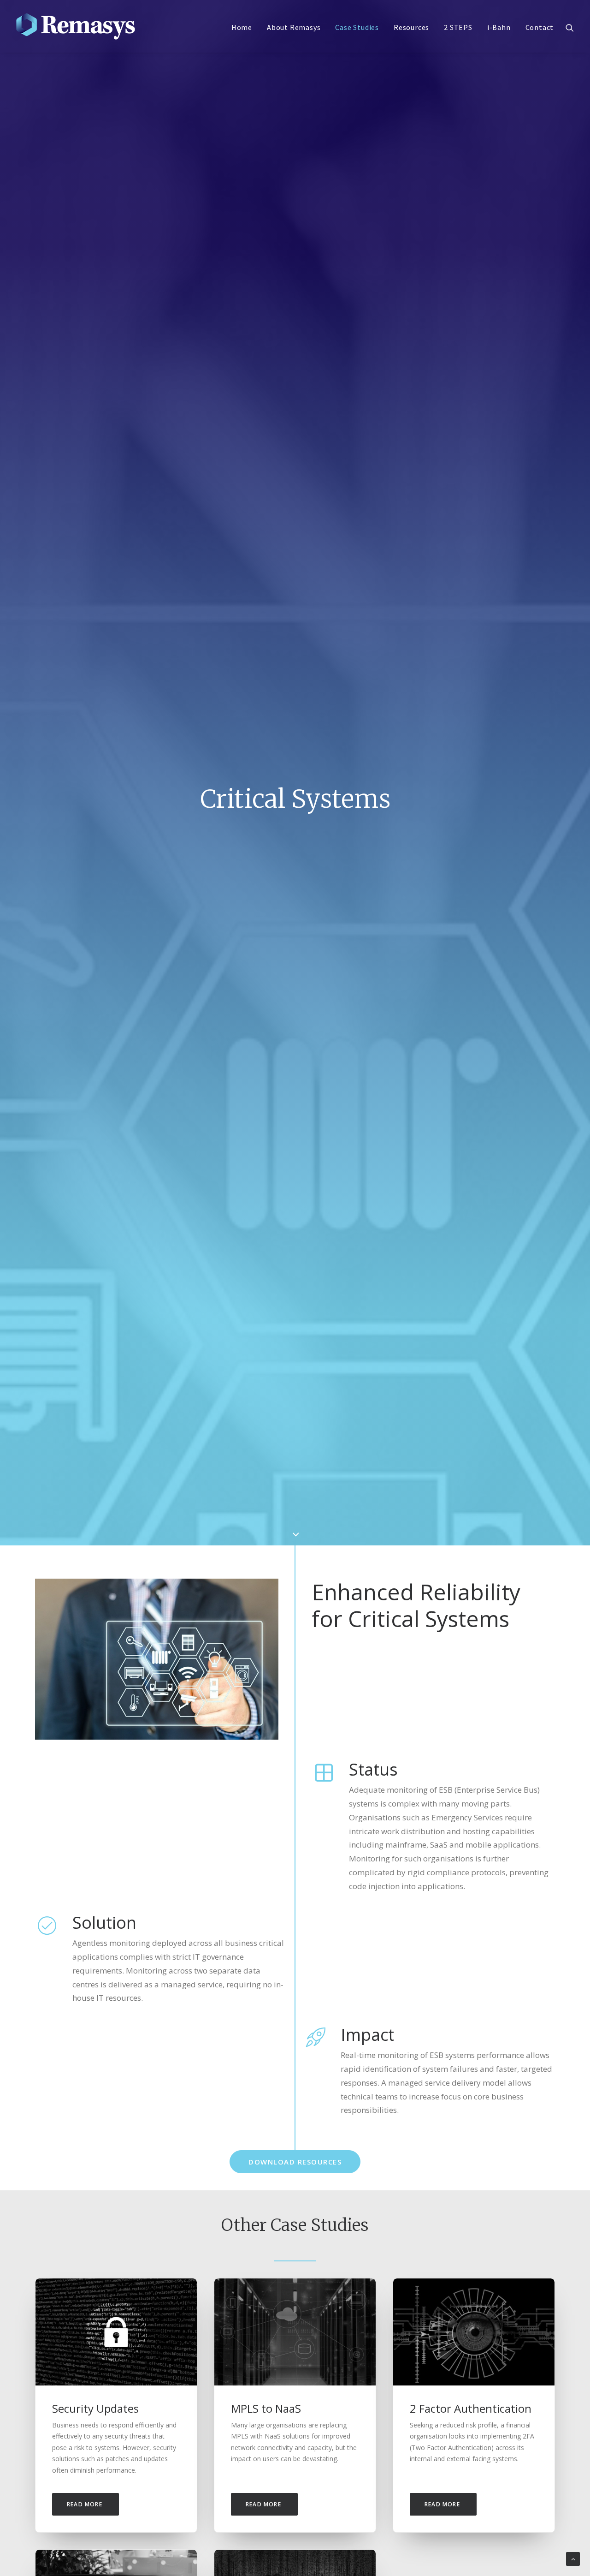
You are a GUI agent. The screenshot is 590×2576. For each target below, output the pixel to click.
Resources (411, 27)
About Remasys (294, 27)
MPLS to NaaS (266, 2408)
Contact (540, 27)
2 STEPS (458, 27)
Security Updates (95, 2408)
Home (242, 27)
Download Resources (295, 2162)
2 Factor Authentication (471, 2408)
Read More (86, 2504)
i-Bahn (499, 27)
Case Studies (357, 27)
